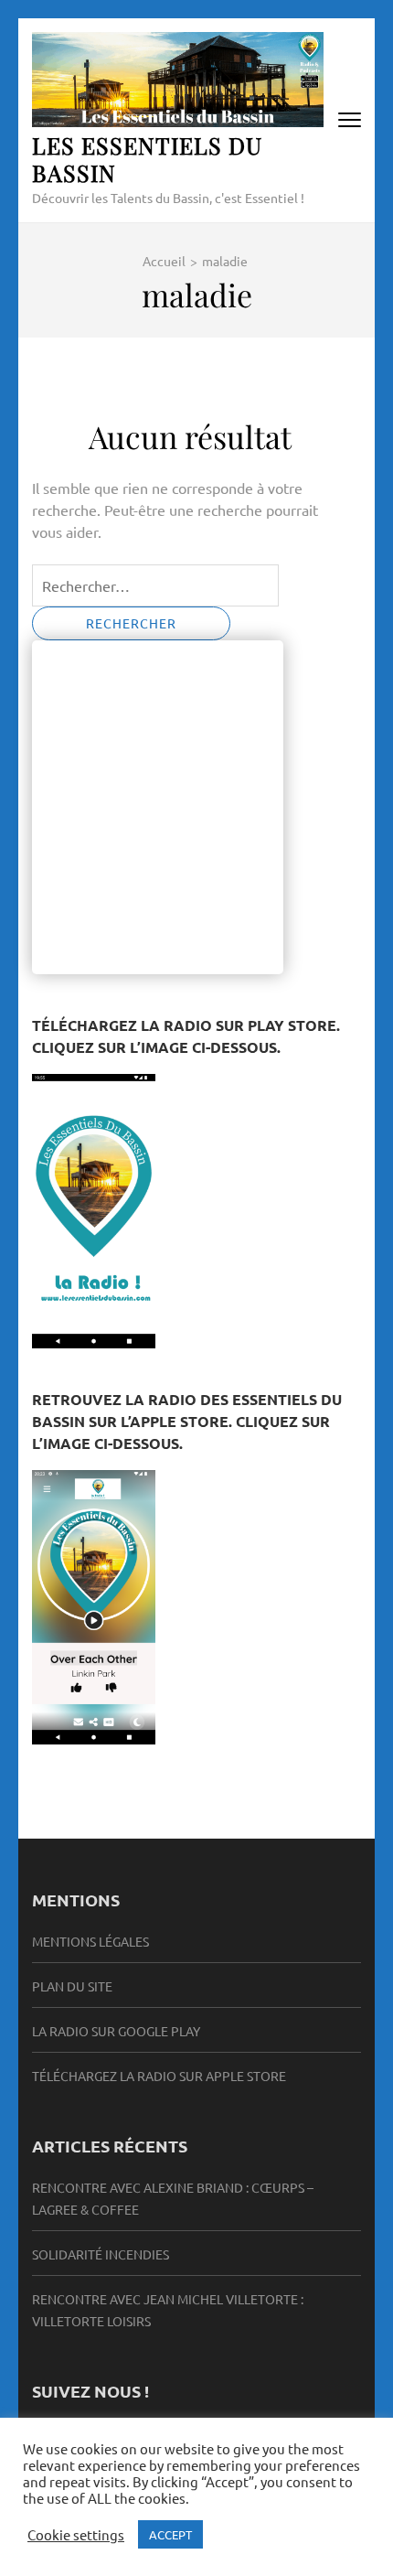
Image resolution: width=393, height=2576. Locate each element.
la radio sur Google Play (116, 2031)
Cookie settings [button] (76, 2535)
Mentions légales (90, 1941)
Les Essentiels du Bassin (147, 159)
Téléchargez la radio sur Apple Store (159, 2076)
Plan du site (72, 1986)
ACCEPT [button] (170, 2534)
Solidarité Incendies (101, 2254)
